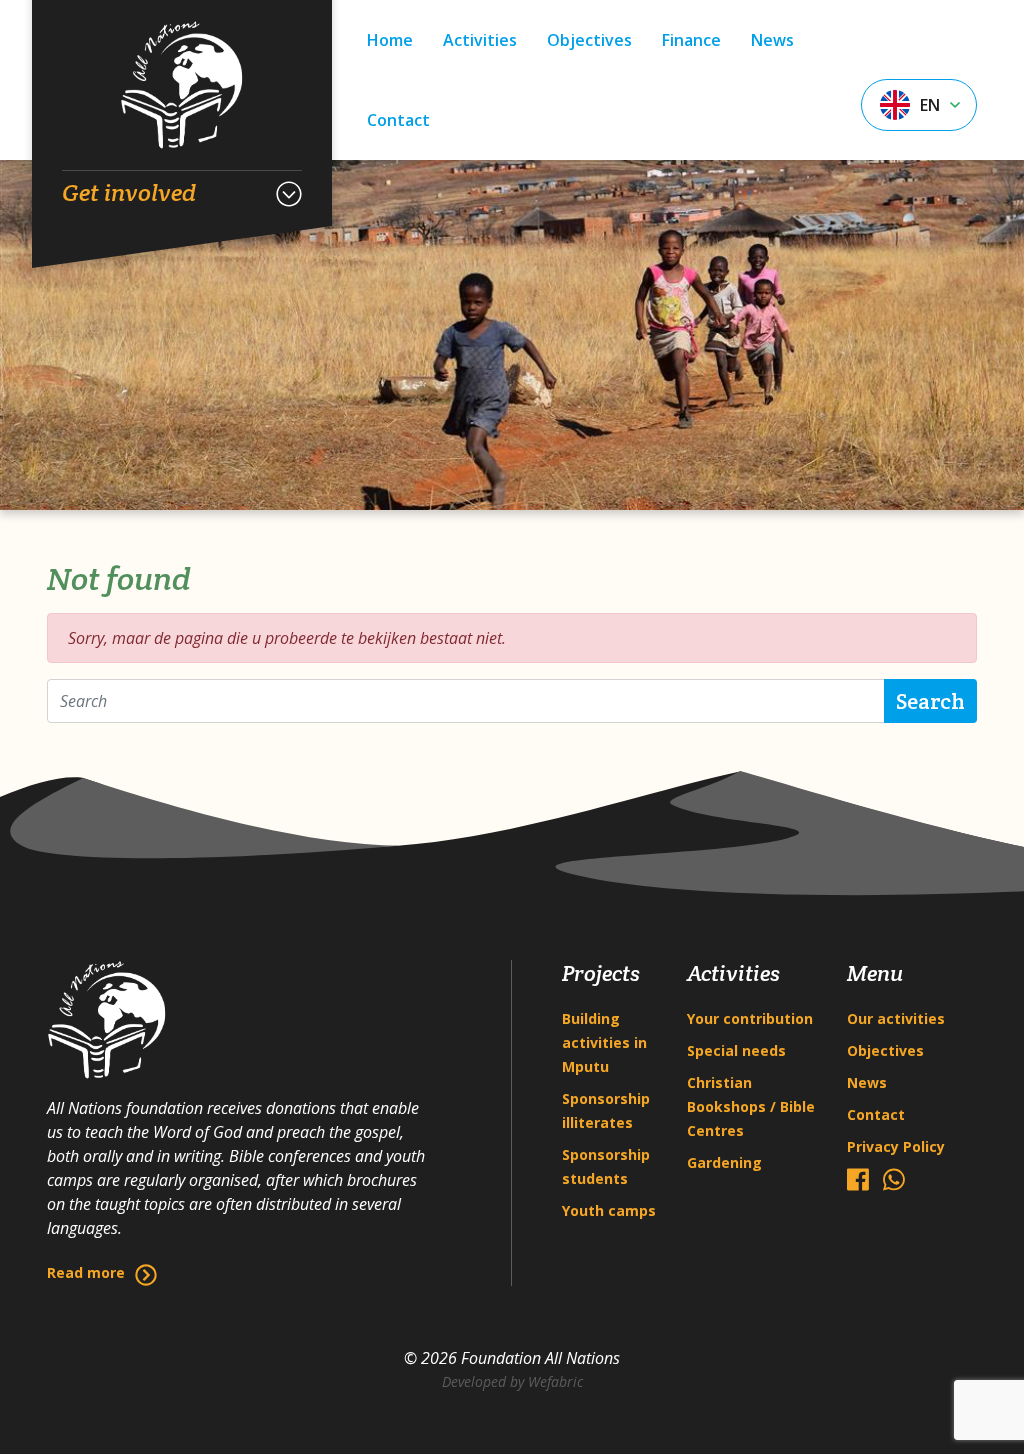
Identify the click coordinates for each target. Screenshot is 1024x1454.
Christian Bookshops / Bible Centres (751, 1106)
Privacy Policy (896, 1146)
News (772, 40)
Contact (398, 120)
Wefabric (555, 1381)
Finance (691, 40)
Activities (480, 40)
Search (930, 701)
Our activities (896, 1018)
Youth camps (609, 1210)
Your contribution (750, 1018)
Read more (86, 1272)
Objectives (589, 40)
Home (390, 40)
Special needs (736, 1050)
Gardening (724, 1162)
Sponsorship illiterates (606, 1110)
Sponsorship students (606, 1166)
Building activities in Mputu (604, 1042)
